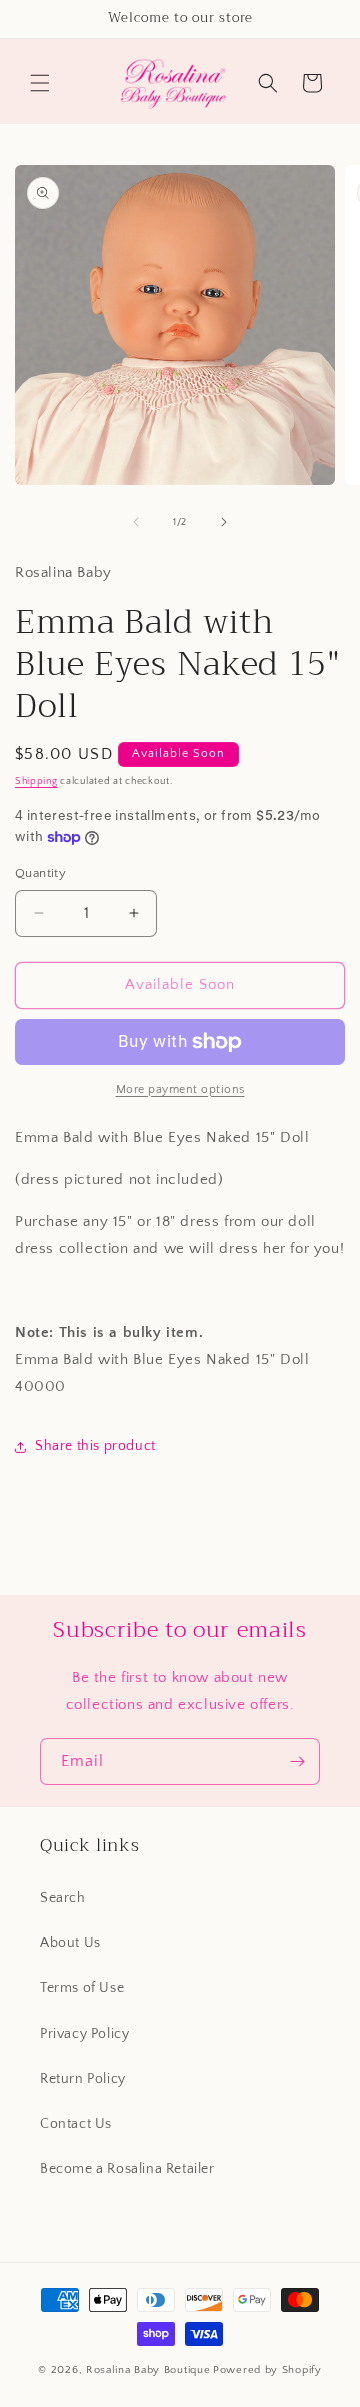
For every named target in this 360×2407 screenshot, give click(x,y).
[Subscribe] (297, 1761)
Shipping (36, 781)
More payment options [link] (180, 1089)
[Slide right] (224, 522)
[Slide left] (136, 522)
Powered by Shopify (267, 2370)
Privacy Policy (84, 2034)
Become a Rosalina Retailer (127, 2169)
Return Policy (83, 2079)
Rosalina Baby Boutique (148, 2370)
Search (63, 1898)
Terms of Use (82, 1988)
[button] (40, 83)
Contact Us (76, 2124)
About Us (70, 1943)
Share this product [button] (95, 1446)
